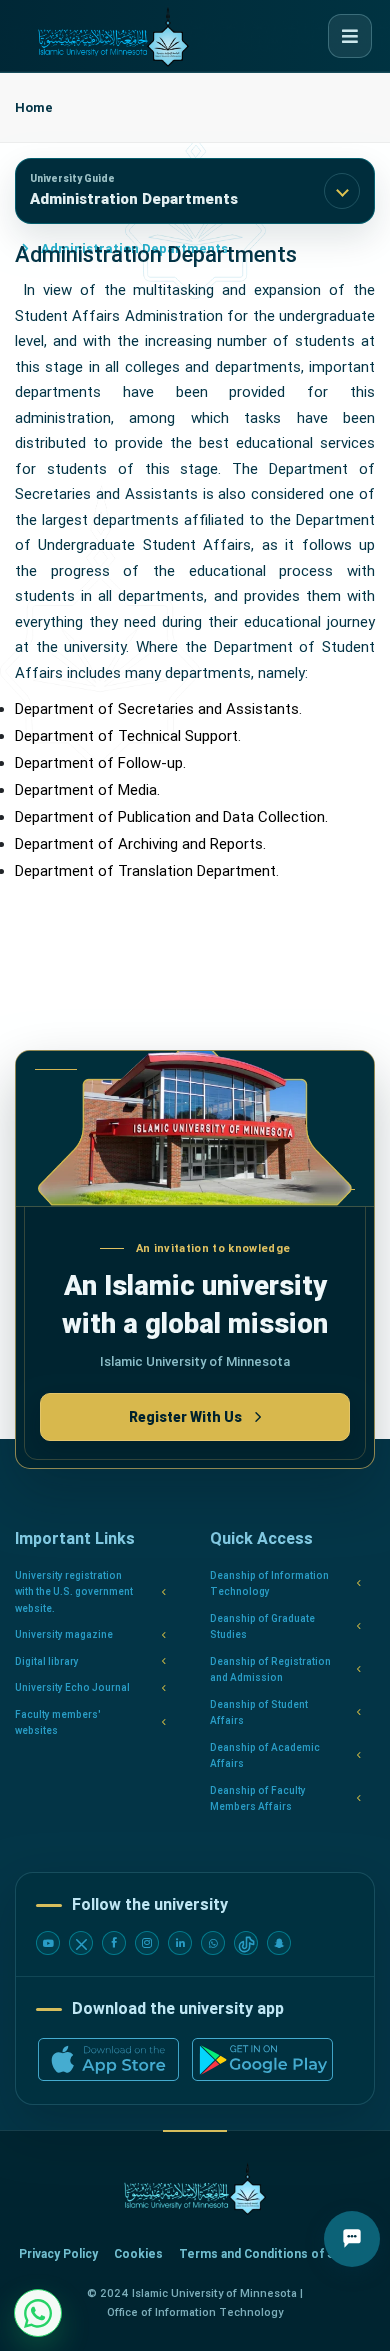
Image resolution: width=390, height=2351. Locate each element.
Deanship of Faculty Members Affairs (258, 1799)
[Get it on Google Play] (262, 2059)
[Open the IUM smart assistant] (352, 2239)
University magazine (64, 1634)
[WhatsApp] (213, 1943)
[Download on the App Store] (108, 2059)
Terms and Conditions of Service (275, 2254)
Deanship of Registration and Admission (270, 1670)
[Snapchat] (279, 1943)
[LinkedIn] (180, 1943)
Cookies (138, 2254)
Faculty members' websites (58, 1723)
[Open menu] (350, 36)
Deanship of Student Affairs (259, 1713)
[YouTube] (48, 1943)
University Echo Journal (72, 1687)
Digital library (47, 1661)
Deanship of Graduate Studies (262, 1627)
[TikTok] (246, 1943)
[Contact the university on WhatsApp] (38, 2313)
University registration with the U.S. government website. (74, 1592)
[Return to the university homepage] (195, 2189)
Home (34, 107)
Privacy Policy (58, 2254)
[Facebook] (114, 1943)
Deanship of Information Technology (269, 1584)
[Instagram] (147, 1943)
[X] (81, 1943)
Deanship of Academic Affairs (265, 1756)
